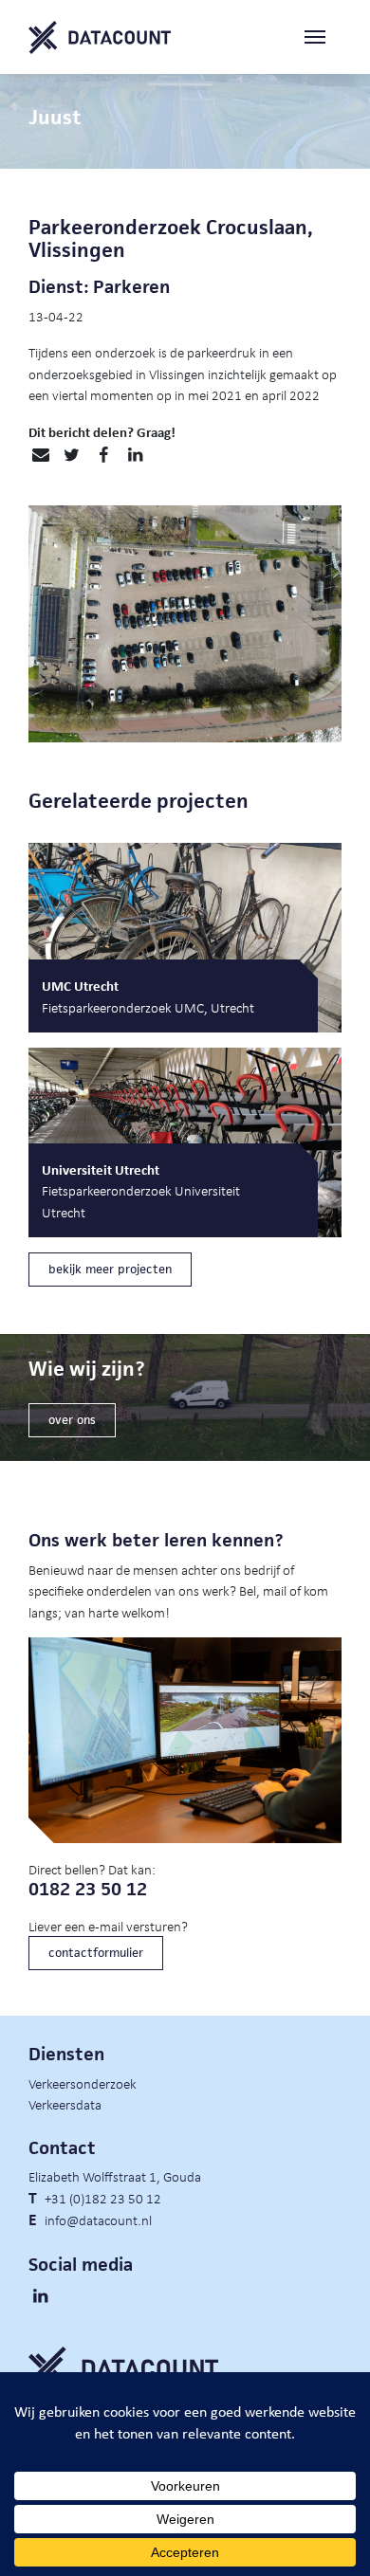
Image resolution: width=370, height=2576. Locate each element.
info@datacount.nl (98, 2220)
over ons (72, 1420)
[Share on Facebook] (103, 455)
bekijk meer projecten (110, 1269)
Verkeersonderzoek (83, 2083)
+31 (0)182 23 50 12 (103, 2198)
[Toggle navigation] (323, 37)
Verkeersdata (65, 2104)
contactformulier (96, 1953)
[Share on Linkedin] (135, 455)
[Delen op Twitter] (72, 455)
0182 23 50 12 (88, 1889)
